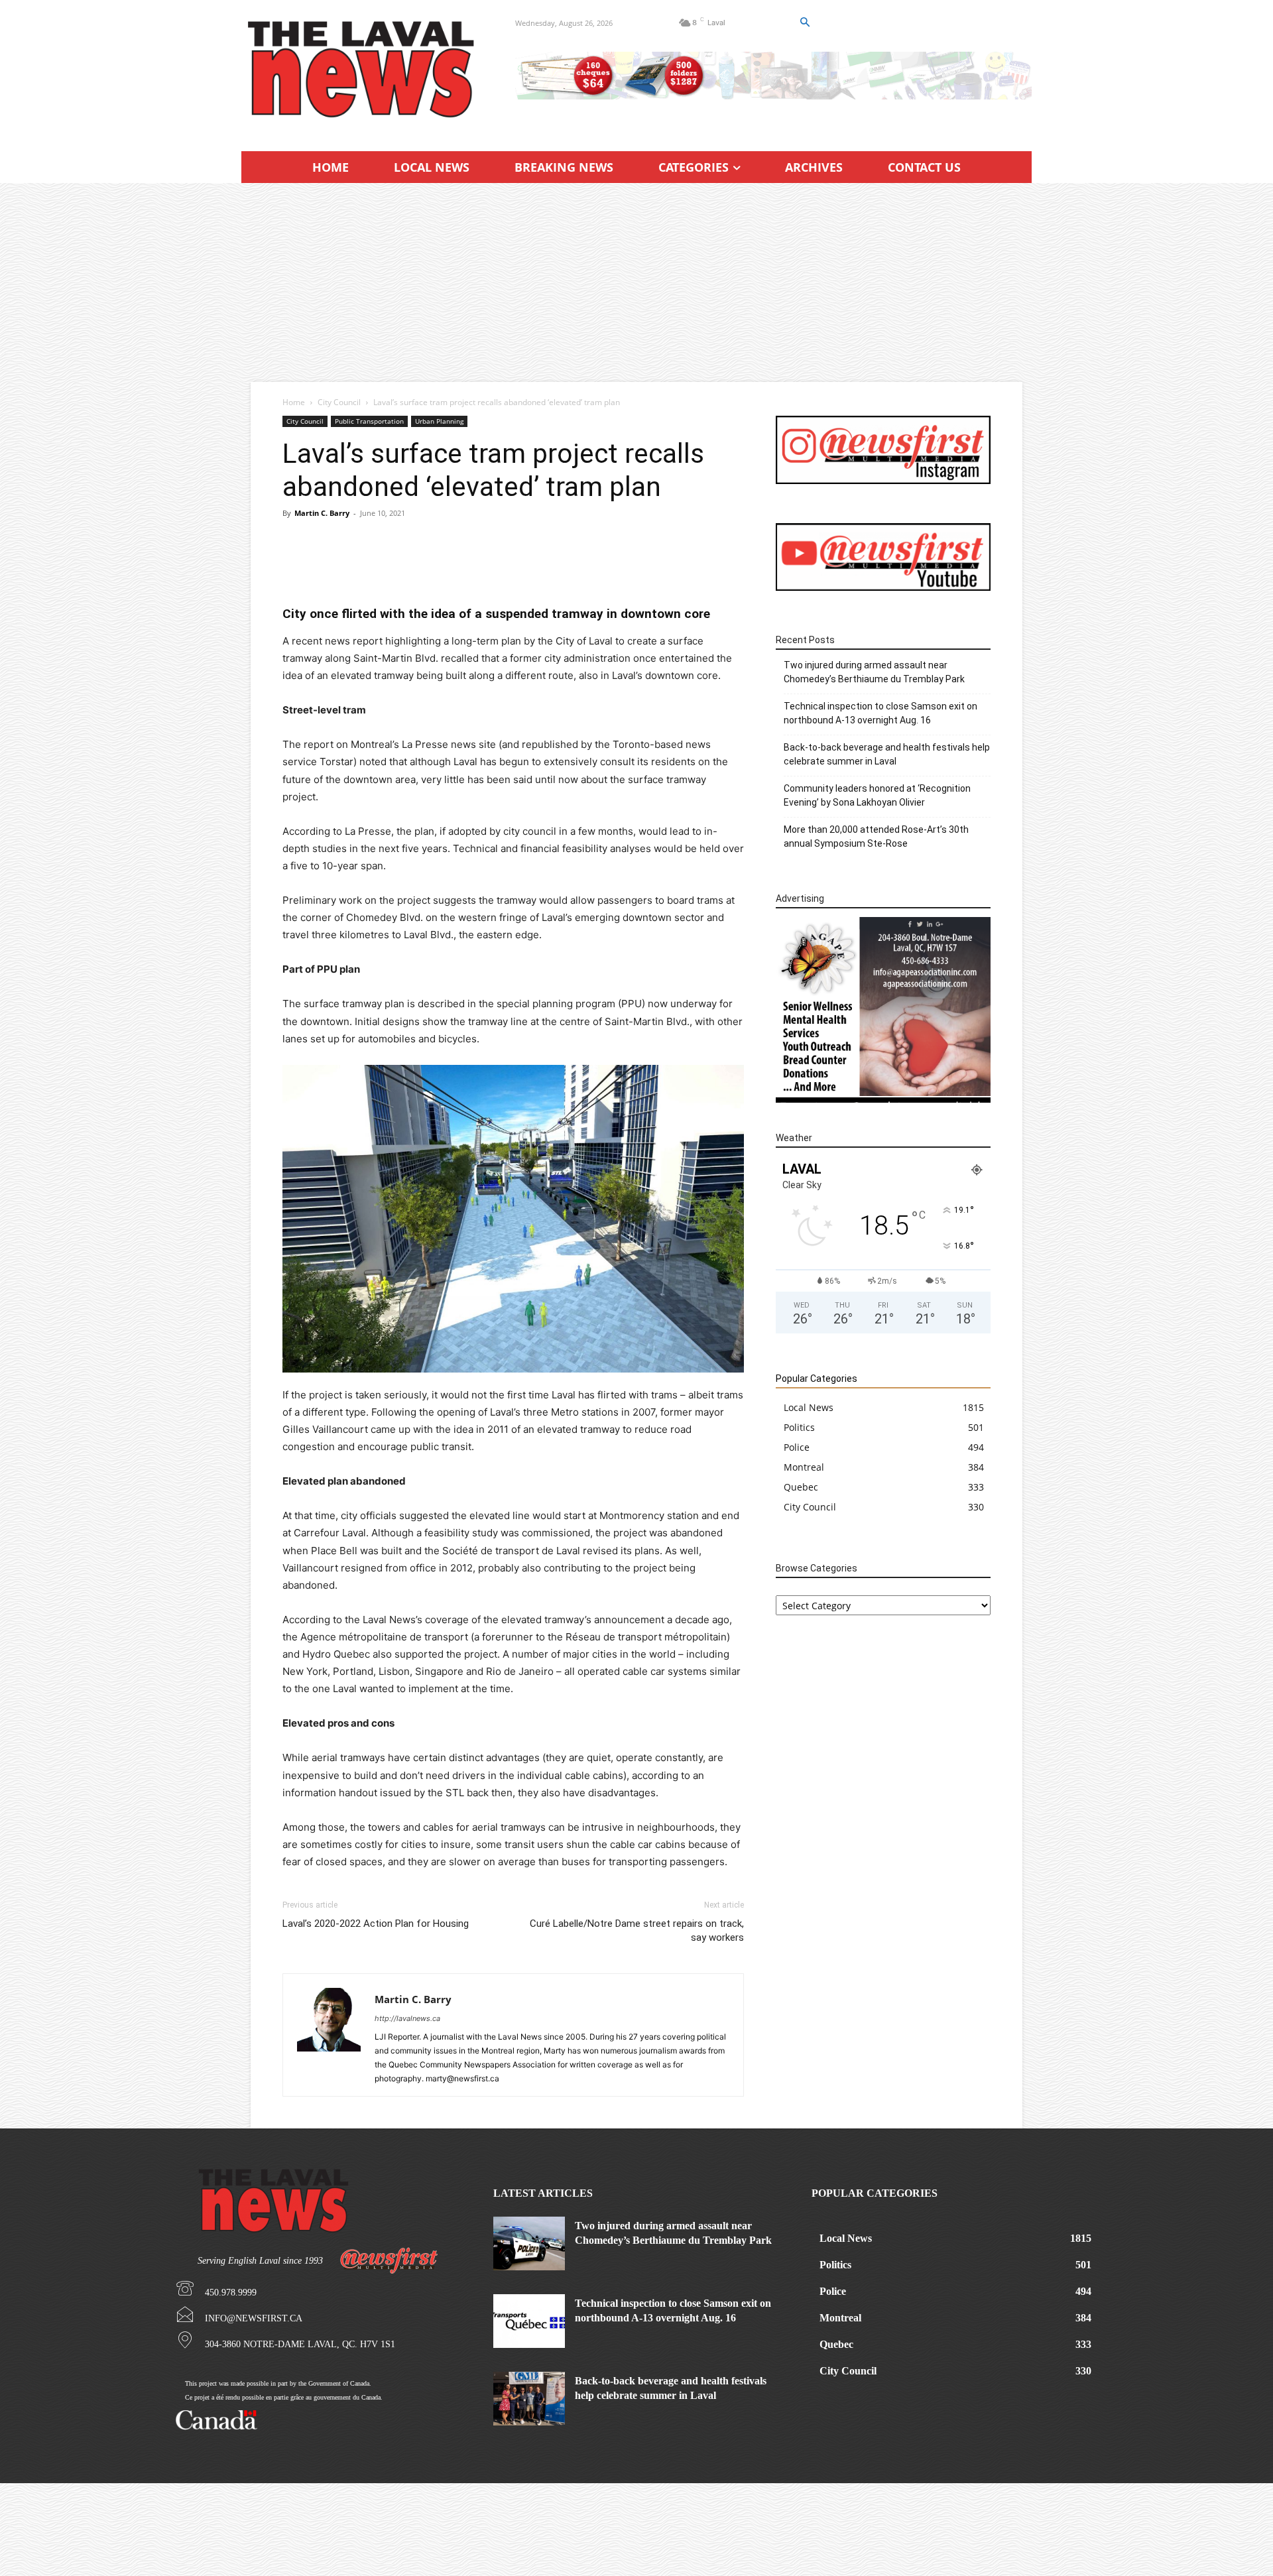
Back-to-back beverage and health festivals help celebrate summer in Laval (887, 754)
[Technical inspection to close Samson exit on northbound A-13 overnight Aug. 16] (529, 2321)
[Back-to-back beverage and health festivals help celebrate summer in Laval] (529, 2399)
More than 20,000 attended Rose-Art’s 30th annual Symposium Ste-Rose (876, 836)
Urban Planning (439, 421)
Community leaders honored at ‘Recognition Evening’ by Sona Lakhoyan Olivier (877, 795)
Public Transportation (369, 421)
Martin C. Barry (322, 513)
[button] (804, 23)
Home (294, 402)
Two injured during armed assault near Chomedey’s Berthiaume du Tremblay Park (874, 672)
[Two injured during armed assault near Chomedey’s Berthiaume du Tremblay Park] (529, 2243)
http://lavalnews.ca (407, 2018)
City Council (339, 402)
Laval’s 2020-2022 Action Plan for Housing (376, 1924)
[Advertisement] (636, 282)
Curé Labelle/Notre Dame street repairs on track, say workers (637, 1931)
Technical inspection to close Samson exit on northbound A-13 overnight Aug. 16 (880, 713)
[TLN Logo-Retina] (362, 70)
